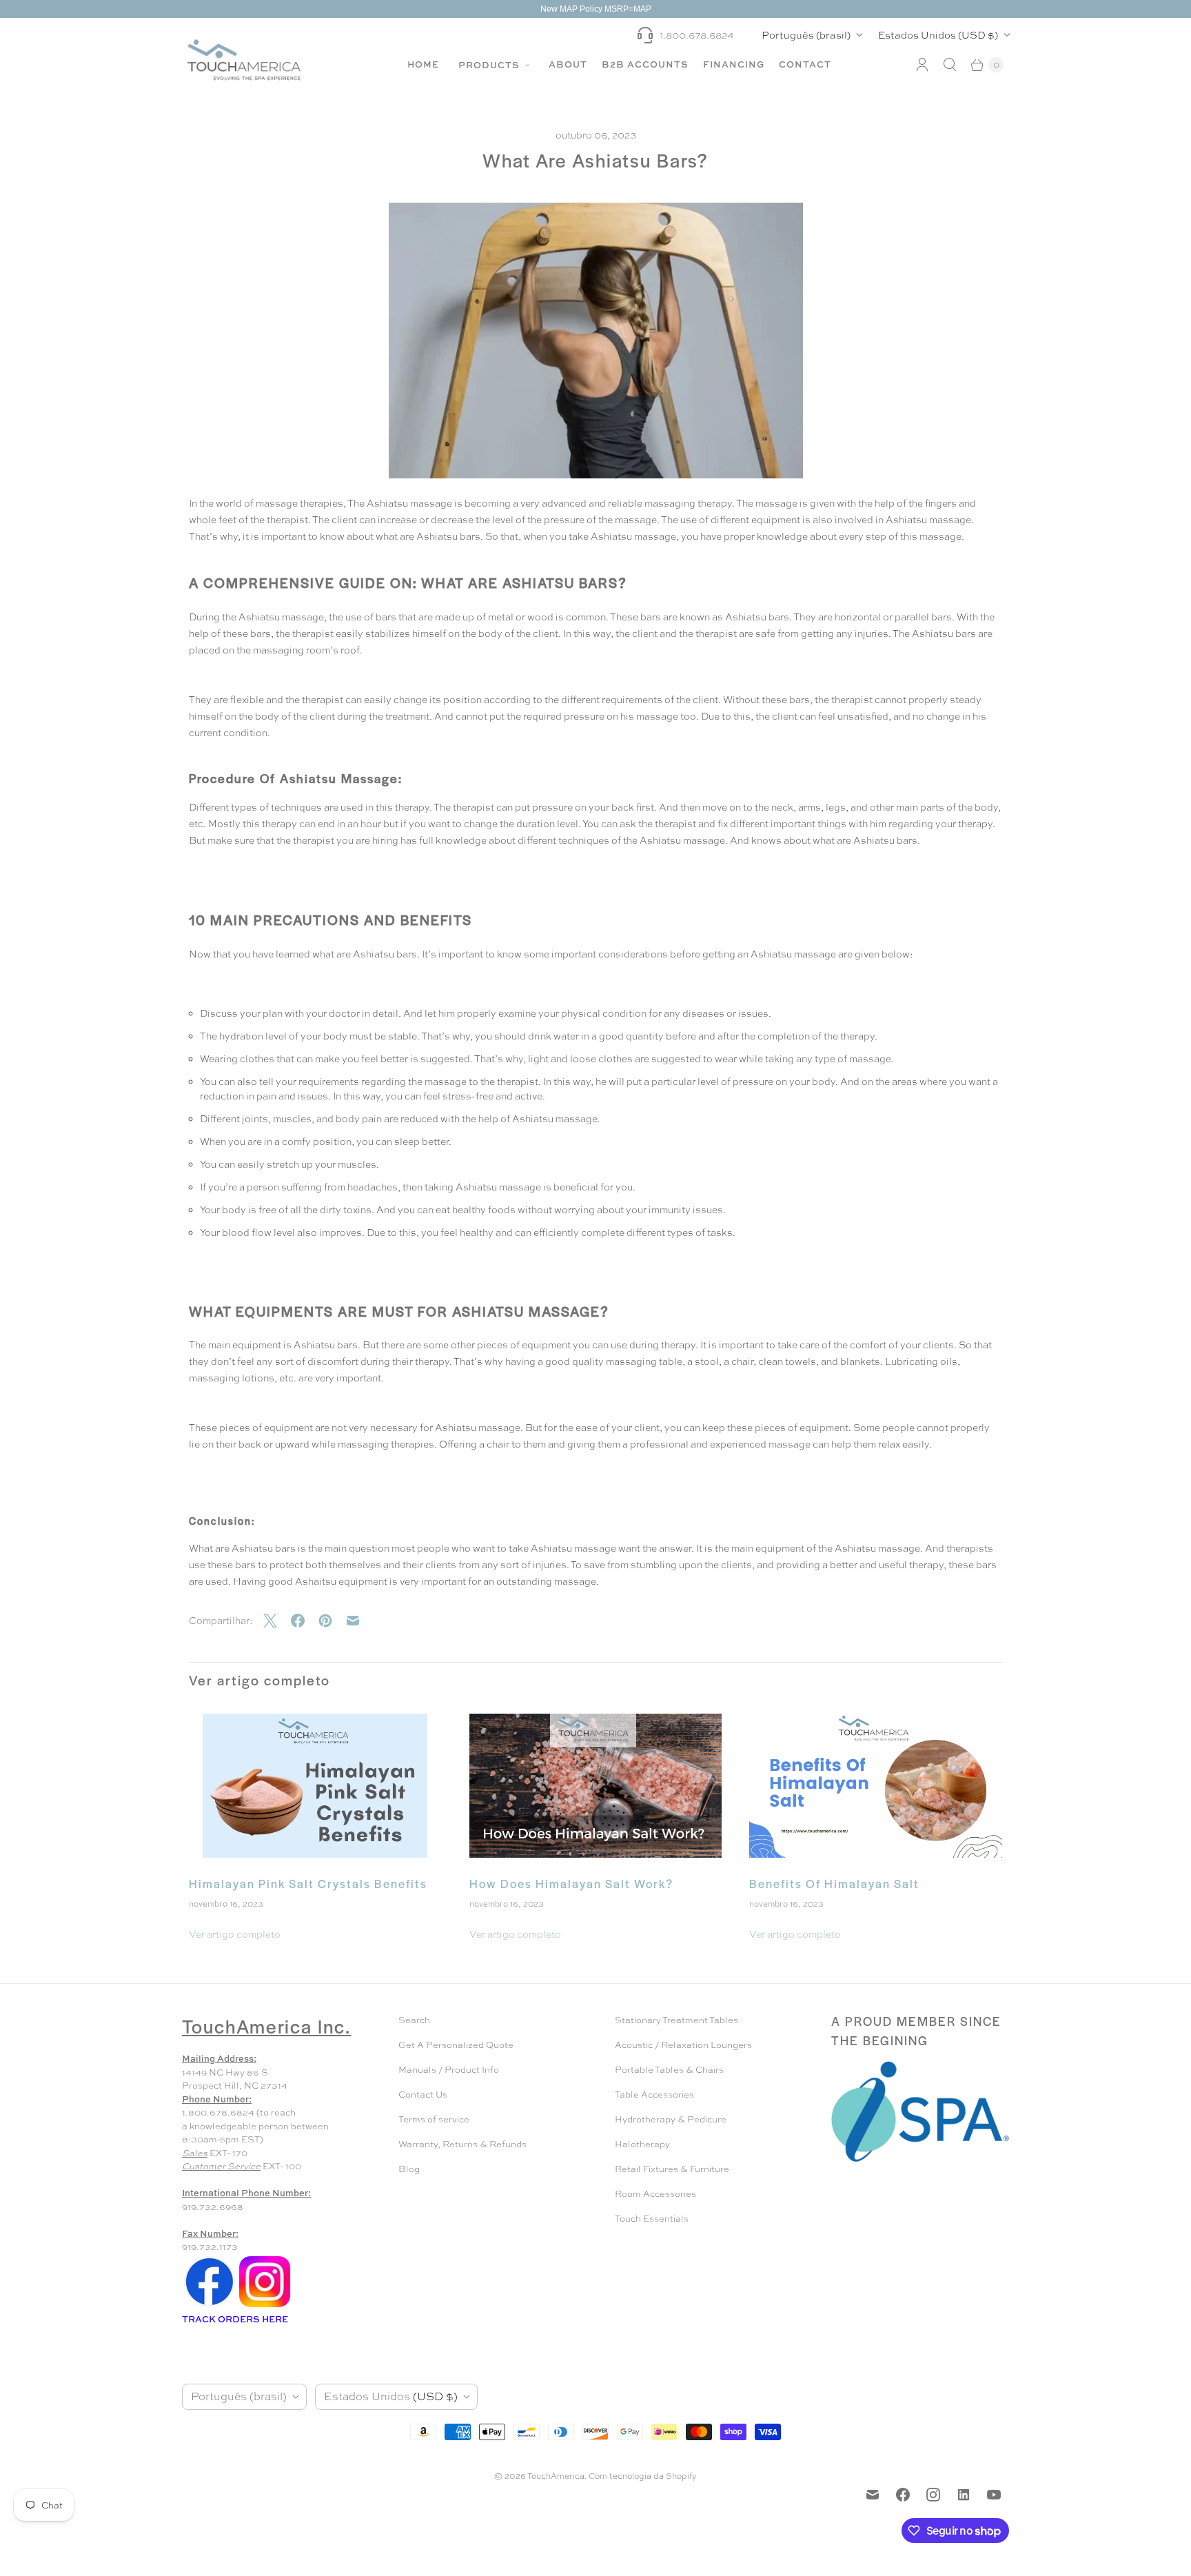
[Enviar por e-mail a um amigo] (360, 1621)
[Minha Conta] (922, 65)
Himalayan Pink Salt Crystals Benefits (308, 1883)
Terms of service (434, 2119)
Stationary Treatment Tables (676, 2020)
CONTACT (805, 64)
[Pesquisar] (950, 65)
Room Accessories (655, 2194)
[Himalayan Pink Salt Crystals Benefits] (315, 1786)
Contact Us (423, 2095)
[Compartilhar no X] (277, 1621)
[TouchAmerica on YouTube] (994, 2495)
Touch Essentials (652, 2219)
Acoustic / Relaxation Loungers (683, 2045)
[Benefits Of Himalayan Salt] (876, 1786)
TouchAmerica (556, 2476)
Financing (734, 64)
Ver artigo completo (235, 1934)
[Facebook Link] (210, 2306)
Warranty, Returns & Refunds (462, 2144)
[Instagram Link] (265, 2306)
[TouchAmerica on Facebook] (903, 2495)
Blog (409, 2169)
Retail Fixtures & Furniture (672, 2169)
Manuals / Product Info (449, 2070)
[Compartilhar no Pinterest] (332, 1621)
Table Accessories (654, 2095)
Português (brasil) (806, 35)
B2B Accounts (645, 64)
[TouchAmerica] (244, 60)
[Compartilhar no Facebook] (305, 1621)
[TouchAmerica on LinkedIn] (964, 2495)
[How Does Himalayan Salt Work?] (596, 1786)
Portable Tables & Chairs (669, 2070)
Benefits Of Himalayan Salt (834, 1883)
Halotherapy (642, 2144)
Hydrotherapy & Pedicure (671, 2119)
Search (414, 2020)
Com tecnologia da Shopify (643, 2476)
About (568, 64)
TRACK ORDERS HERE (236, 2319)
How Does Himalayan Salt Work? (571, 1883)
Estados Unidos (938, 35)
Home (423, 64)
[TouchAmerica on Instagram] (933, 2495)
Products (490, 65)
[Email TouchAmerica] (873, 2495)
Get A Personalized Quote (456, 2045)
